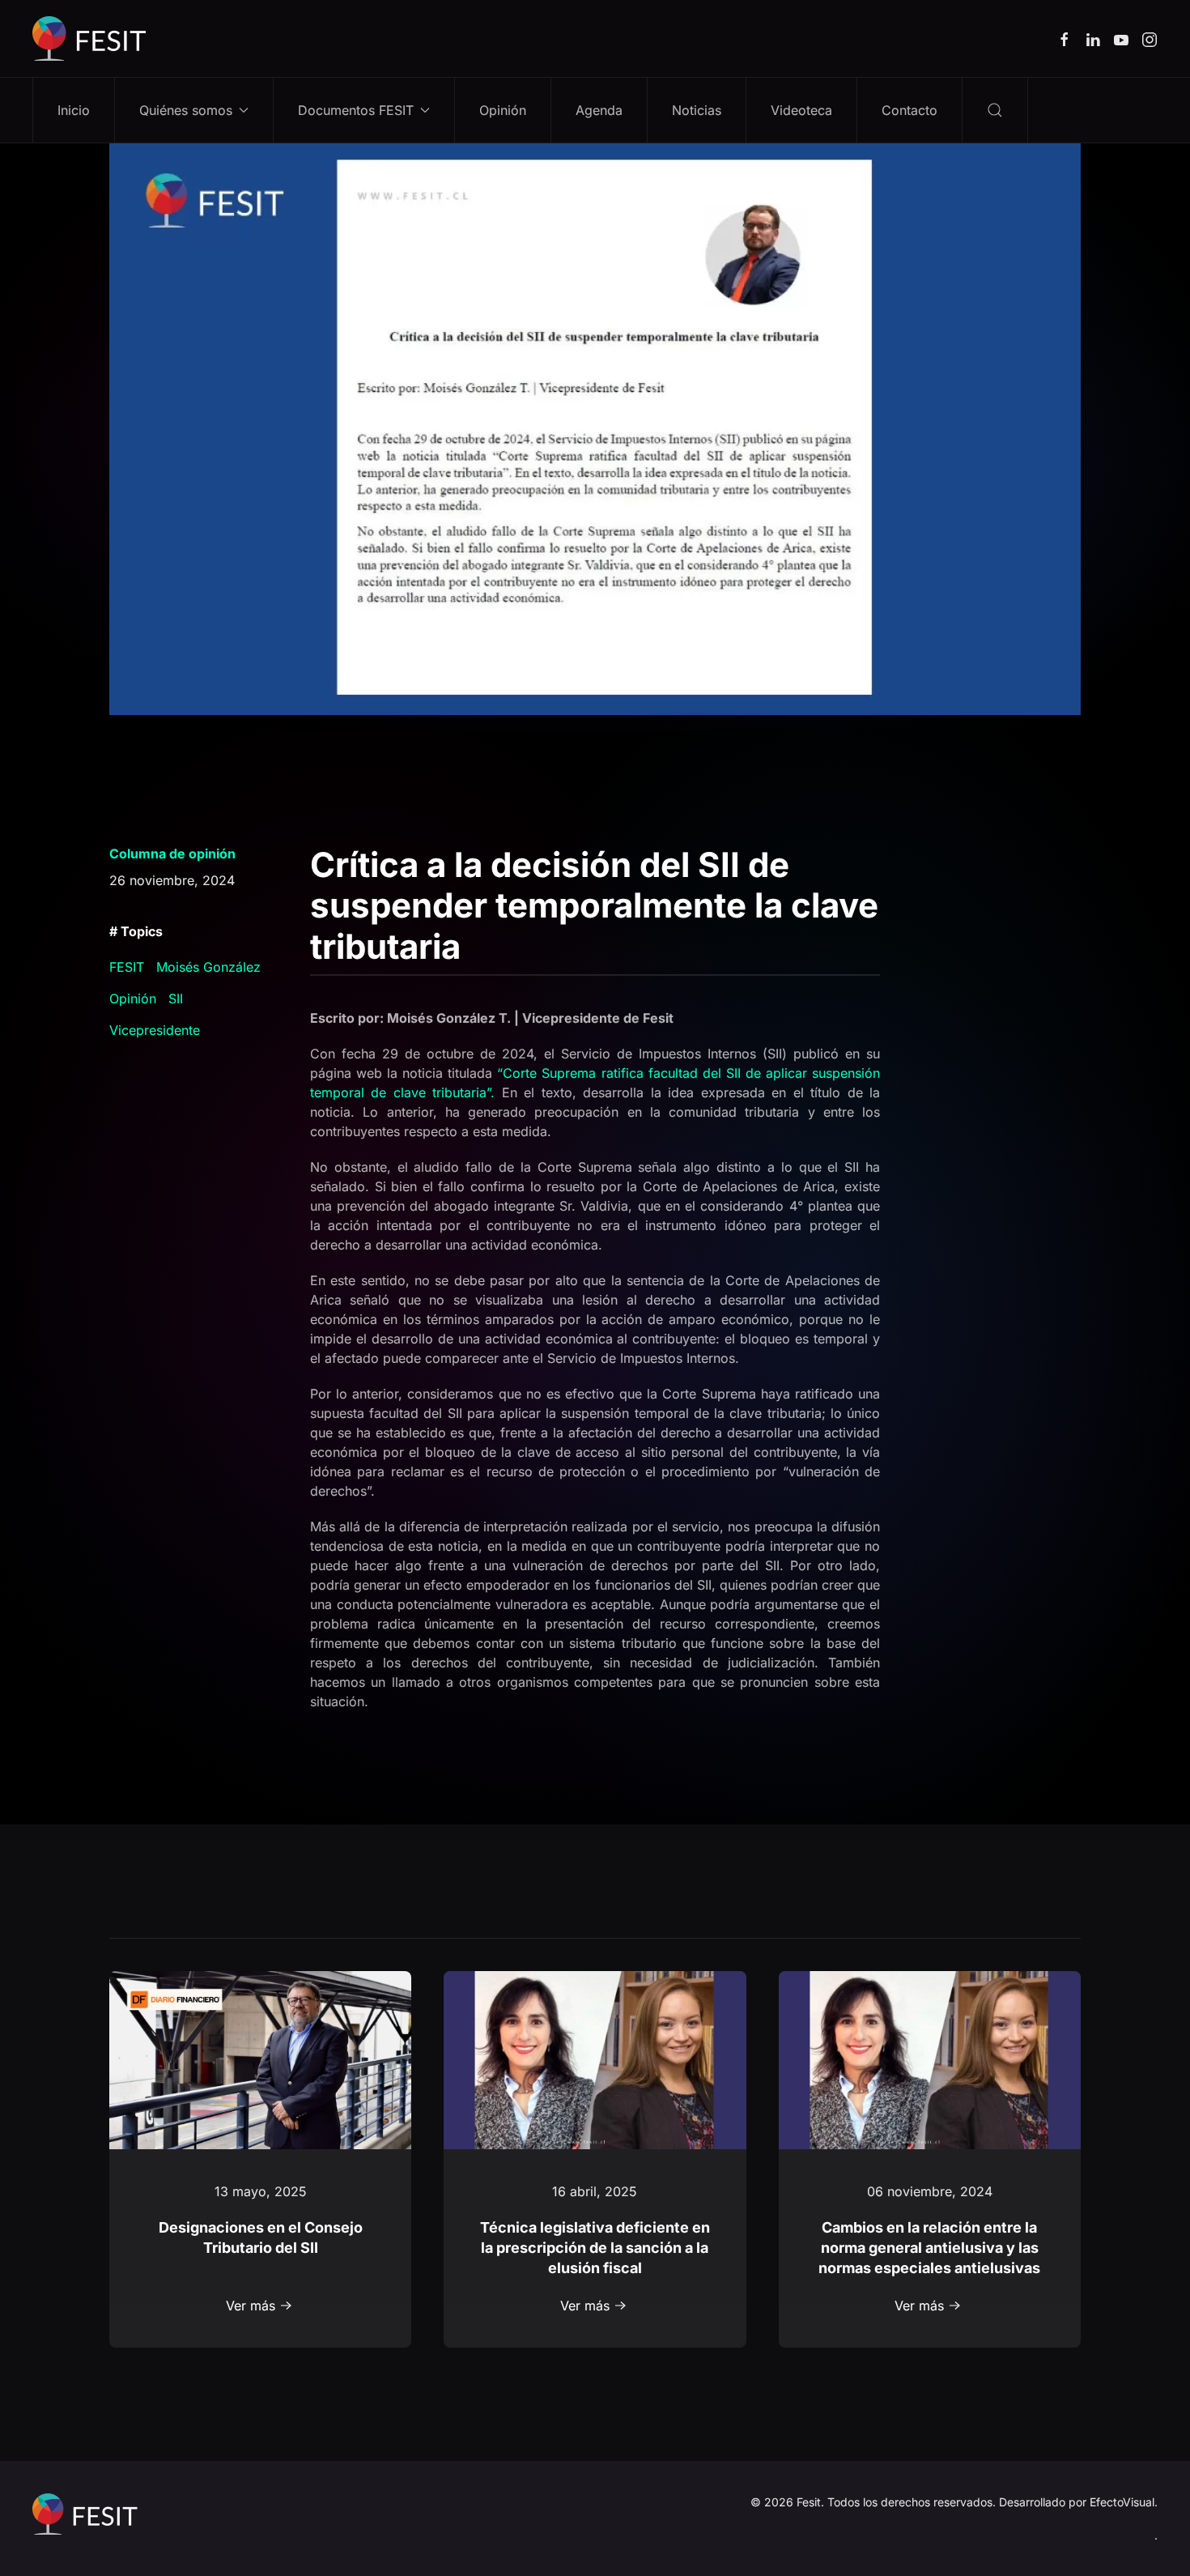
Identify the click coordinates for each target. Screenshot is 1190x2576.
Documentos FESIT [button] (356, 110)
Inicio (74, 110)
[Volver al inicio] (89, 38)
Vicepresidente (155, 1030)
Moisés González (208, 967)
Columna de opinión (172, 854)
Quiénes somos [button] (186, 110)
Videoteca (801, 110)
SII (176, 998)
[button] (995, 110)
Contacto (909, 110)
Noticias (697, 110)
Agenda (599, 110)
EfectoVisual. (1124, 2502)
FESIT (127, 967)
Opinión (503, 110)
